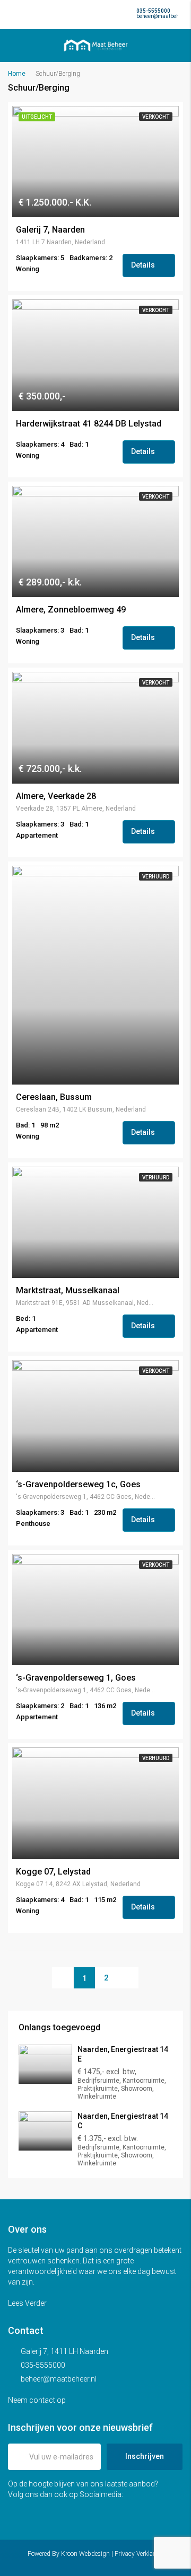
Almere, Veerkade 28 (56, 796)
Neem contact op (38, 2400)
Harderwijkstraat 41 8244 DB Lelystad (89, 424)
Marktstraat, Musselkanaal (68, 1291)
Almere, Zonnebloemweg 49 (71, 610)
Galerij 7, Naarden (50, 230)
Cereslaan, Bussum (54, 1097)
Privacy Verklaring (139, 2554)
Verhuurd (156, 877)
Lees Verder (28, 2303)
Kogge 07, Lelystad (53, 1872)
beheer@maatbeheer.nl (59, 2379)
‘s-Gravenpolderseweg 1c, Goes (78, 1485)
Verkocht (156, 117)
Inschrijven (145, 2456)
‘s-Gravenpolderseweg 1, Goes (76, 1678)
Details (144, 265)
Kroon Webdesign (85, 2554)
